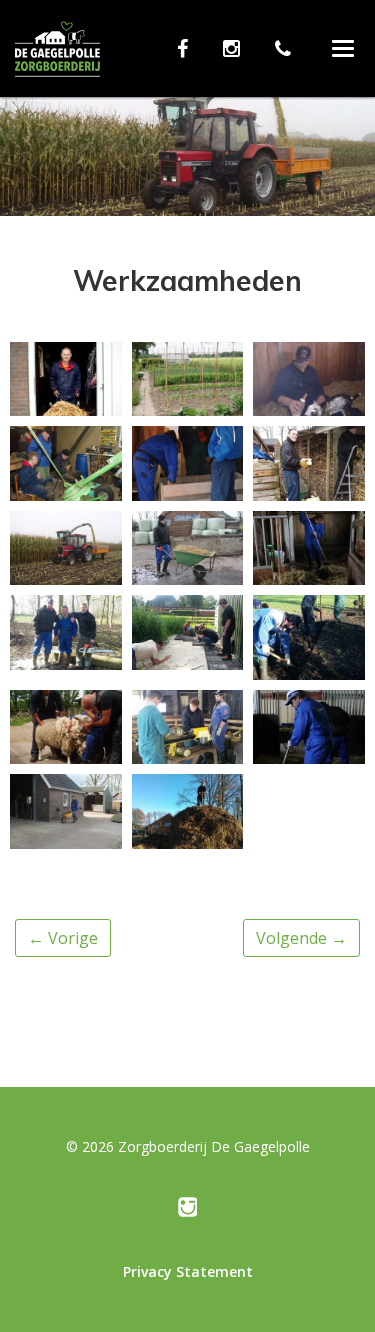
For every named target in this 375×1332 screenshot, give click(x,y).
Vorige (63, 938)
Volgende (301, 938)
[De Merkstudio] (188, 1211)
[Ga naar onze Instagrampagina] (236, 48)
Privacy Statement (188, 1271)
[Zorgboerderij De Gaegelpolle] (57, 60)
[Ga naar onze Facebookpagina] (187, 48)
